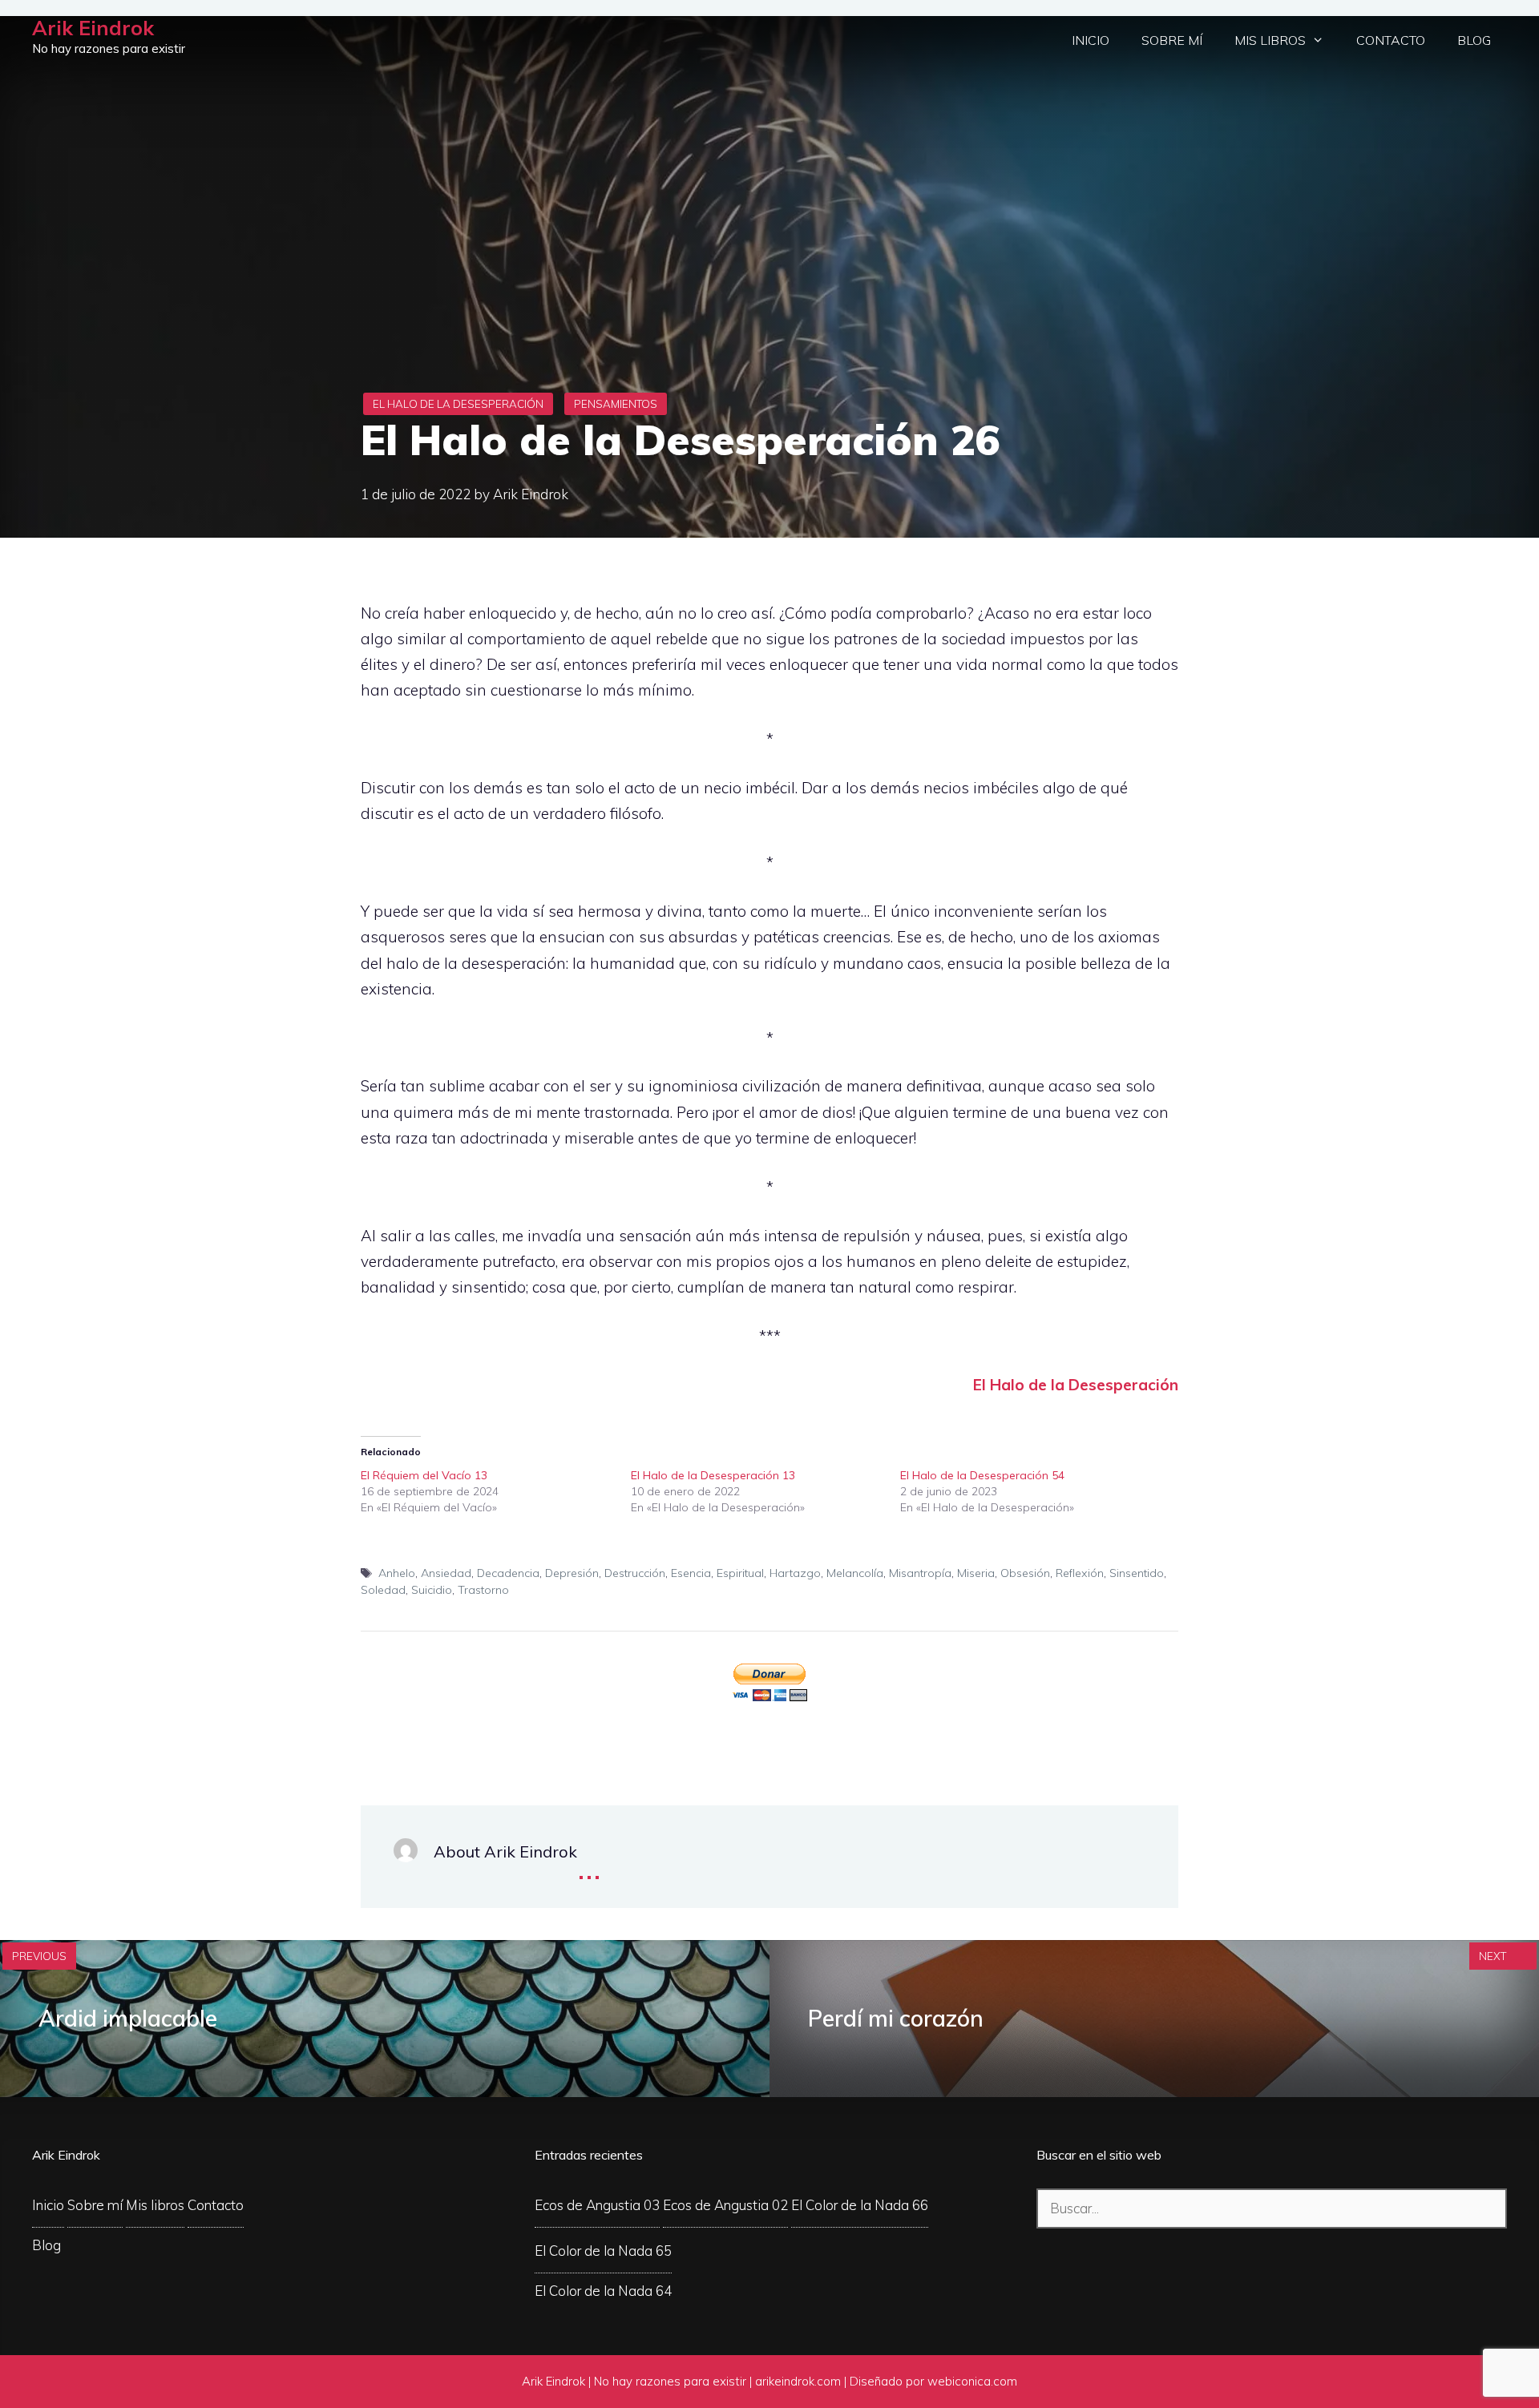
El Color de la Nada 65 (603, 2251)
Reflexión (1080, 1573)
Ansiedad (446, 1573)
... (589, 1866)
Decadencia (508, 1573)
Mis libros (1270, 40)
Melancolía (855, 1573)
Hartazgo (795, 1573)
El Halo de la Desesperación (458, 404)
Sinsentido (1137, 1573)
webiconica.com (972, 2381)
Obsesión (1025, 1573)
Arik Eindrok (93, 28)
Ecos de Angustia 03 (597, 2205)
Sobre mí (1172, 40)
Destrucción (635, 1573)
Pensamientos (616, 404)
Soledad (383, 1590)
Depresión (572, 1573)
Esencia (691, 1573)
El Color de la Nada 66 (860, 2205)
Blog (1474, 40)
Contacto (1391, 40)
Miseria (976, 1573)
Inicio (1091, 40)
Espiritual (740, 1573)
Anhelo (397, 1573)
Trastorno (483, 1590)
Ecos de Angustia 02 (725, 2205)
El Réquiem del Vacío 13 (424, 1475)
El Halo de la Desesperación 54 (982, 1475)
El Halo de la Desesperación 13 (713, 1475)
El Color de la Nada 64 (603, 2291)
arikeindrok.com (798, 2381)
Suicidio (432, 1590)
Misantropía (920, 1573)
